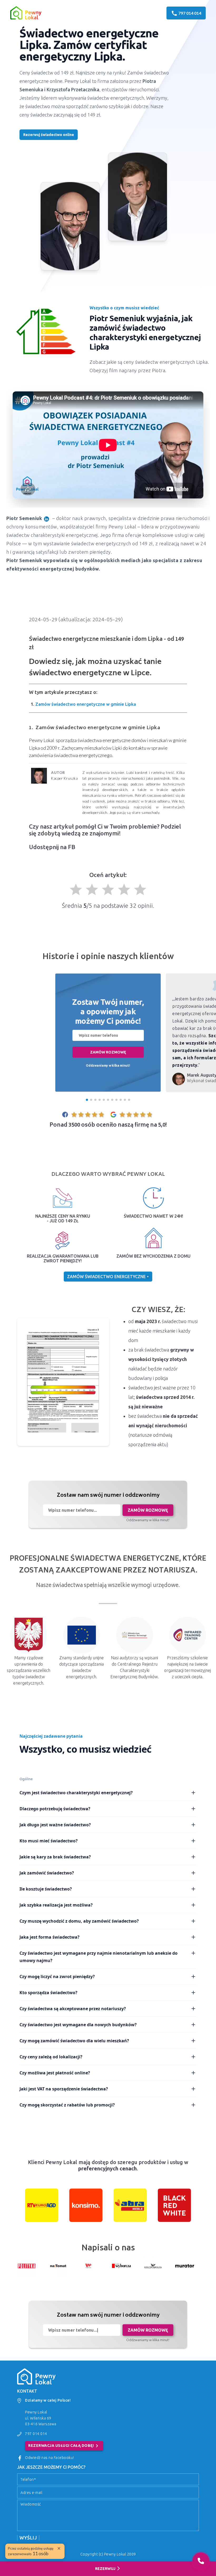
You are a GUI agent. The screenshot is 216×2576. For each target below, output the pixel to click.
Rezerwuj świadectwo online (49, 135)
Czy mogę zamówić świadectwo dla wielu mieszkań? (74, 2041)
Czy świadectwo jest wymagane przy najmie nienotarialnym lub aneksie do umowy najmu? (99, 1957)
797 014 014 (36, 2434)
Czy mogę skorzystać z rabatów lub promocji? (67, 2105)
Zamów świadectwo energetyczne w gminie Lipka (86, 704)
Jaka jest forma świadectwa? (50, 1937)
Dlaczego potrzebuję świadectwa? (55, 1809)
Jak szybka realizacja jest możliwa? (56, 1905)
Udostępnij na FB (52, 847)
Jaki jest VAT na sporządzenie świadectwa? (64, 2089)
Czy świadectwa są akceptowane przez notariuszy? (73, 2009)
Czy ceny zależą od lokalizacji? (51, 2057)
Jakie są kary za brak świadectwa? (55, 1857)
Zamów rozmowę (108, 1052)
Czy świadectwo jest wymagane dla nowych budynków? (78, 2025)
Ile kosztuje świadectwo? (46, 1889)
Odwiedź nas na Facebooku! (50, 2458)
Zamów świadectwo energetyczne (107, 1277)
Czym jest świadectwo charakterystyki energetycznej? (76, 1793)
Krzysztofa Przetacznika (73, 89)
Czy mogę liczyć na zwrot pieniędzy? (57, 1977)
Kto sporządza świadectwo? (48, 1993)
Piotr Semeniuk (24, 518)
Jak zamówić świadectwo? (47, 1873)
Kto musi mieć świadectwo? (49, 1841)
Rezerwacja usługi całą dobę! (64, 2446)
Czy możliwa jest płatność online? (55, 2073)
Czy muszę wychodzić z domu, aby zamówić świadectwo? (79, 1921)
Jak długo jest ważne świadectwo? (55, 1825)
